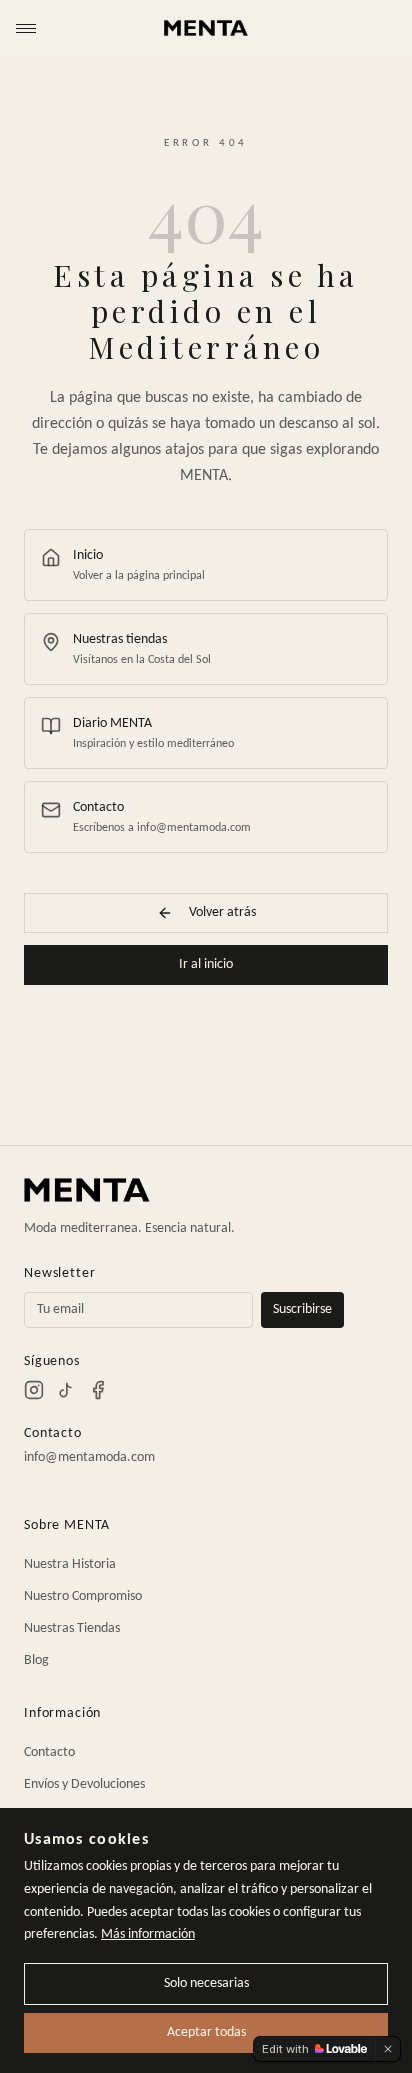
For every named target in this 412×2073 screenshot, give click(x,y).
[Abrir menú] (26, 28)
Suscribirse (302, 1309)
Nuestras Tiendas (72, 1628)
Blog (36, 1660)
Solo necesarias (206, 1983)
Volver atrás (222, 912)
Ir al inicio (206, 964)
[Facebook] (98, 1390)
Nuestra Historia (70, 1564)
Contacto (49, 1752)
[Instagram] (34, 1390)
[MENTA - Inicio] (206, 28)
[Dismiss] (388, 2049)
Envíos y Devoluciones (84, 1784)
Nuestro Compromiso (83, 1596)
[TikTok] (66, 1390)
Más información (148, 1934)
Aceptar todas (206, 2032)
